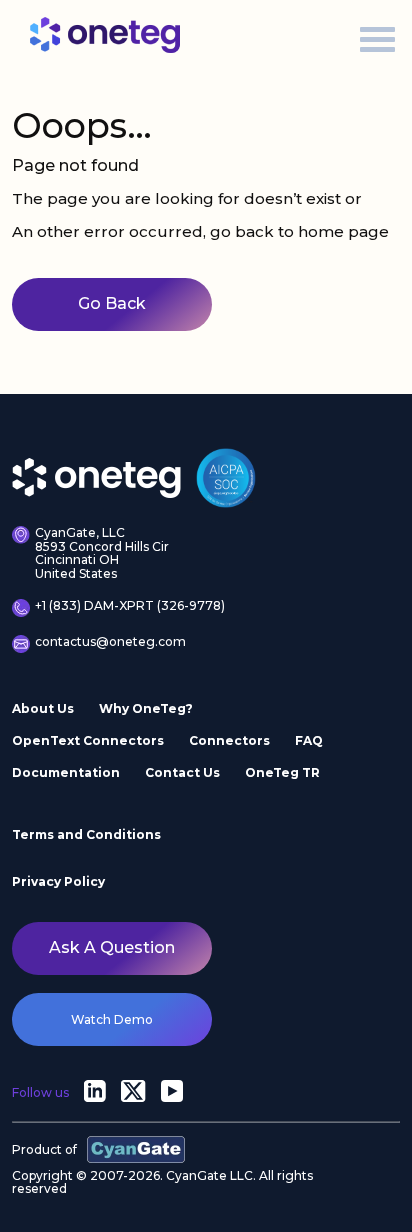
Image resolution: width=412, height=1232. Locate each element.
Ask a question (112, 947)
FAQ (309, 740)
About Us (43, 708)
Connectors (229, 740)
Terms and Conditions (86, 834)
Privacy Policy (58, 881)
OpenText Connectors (88, 740)
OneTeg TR (282, 772)
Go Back (112, 303)
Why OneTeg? (146, 708)
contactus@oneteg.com (110, 642)
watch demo (112, 1019)
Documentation (66, 772)
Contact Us (182, 772)
